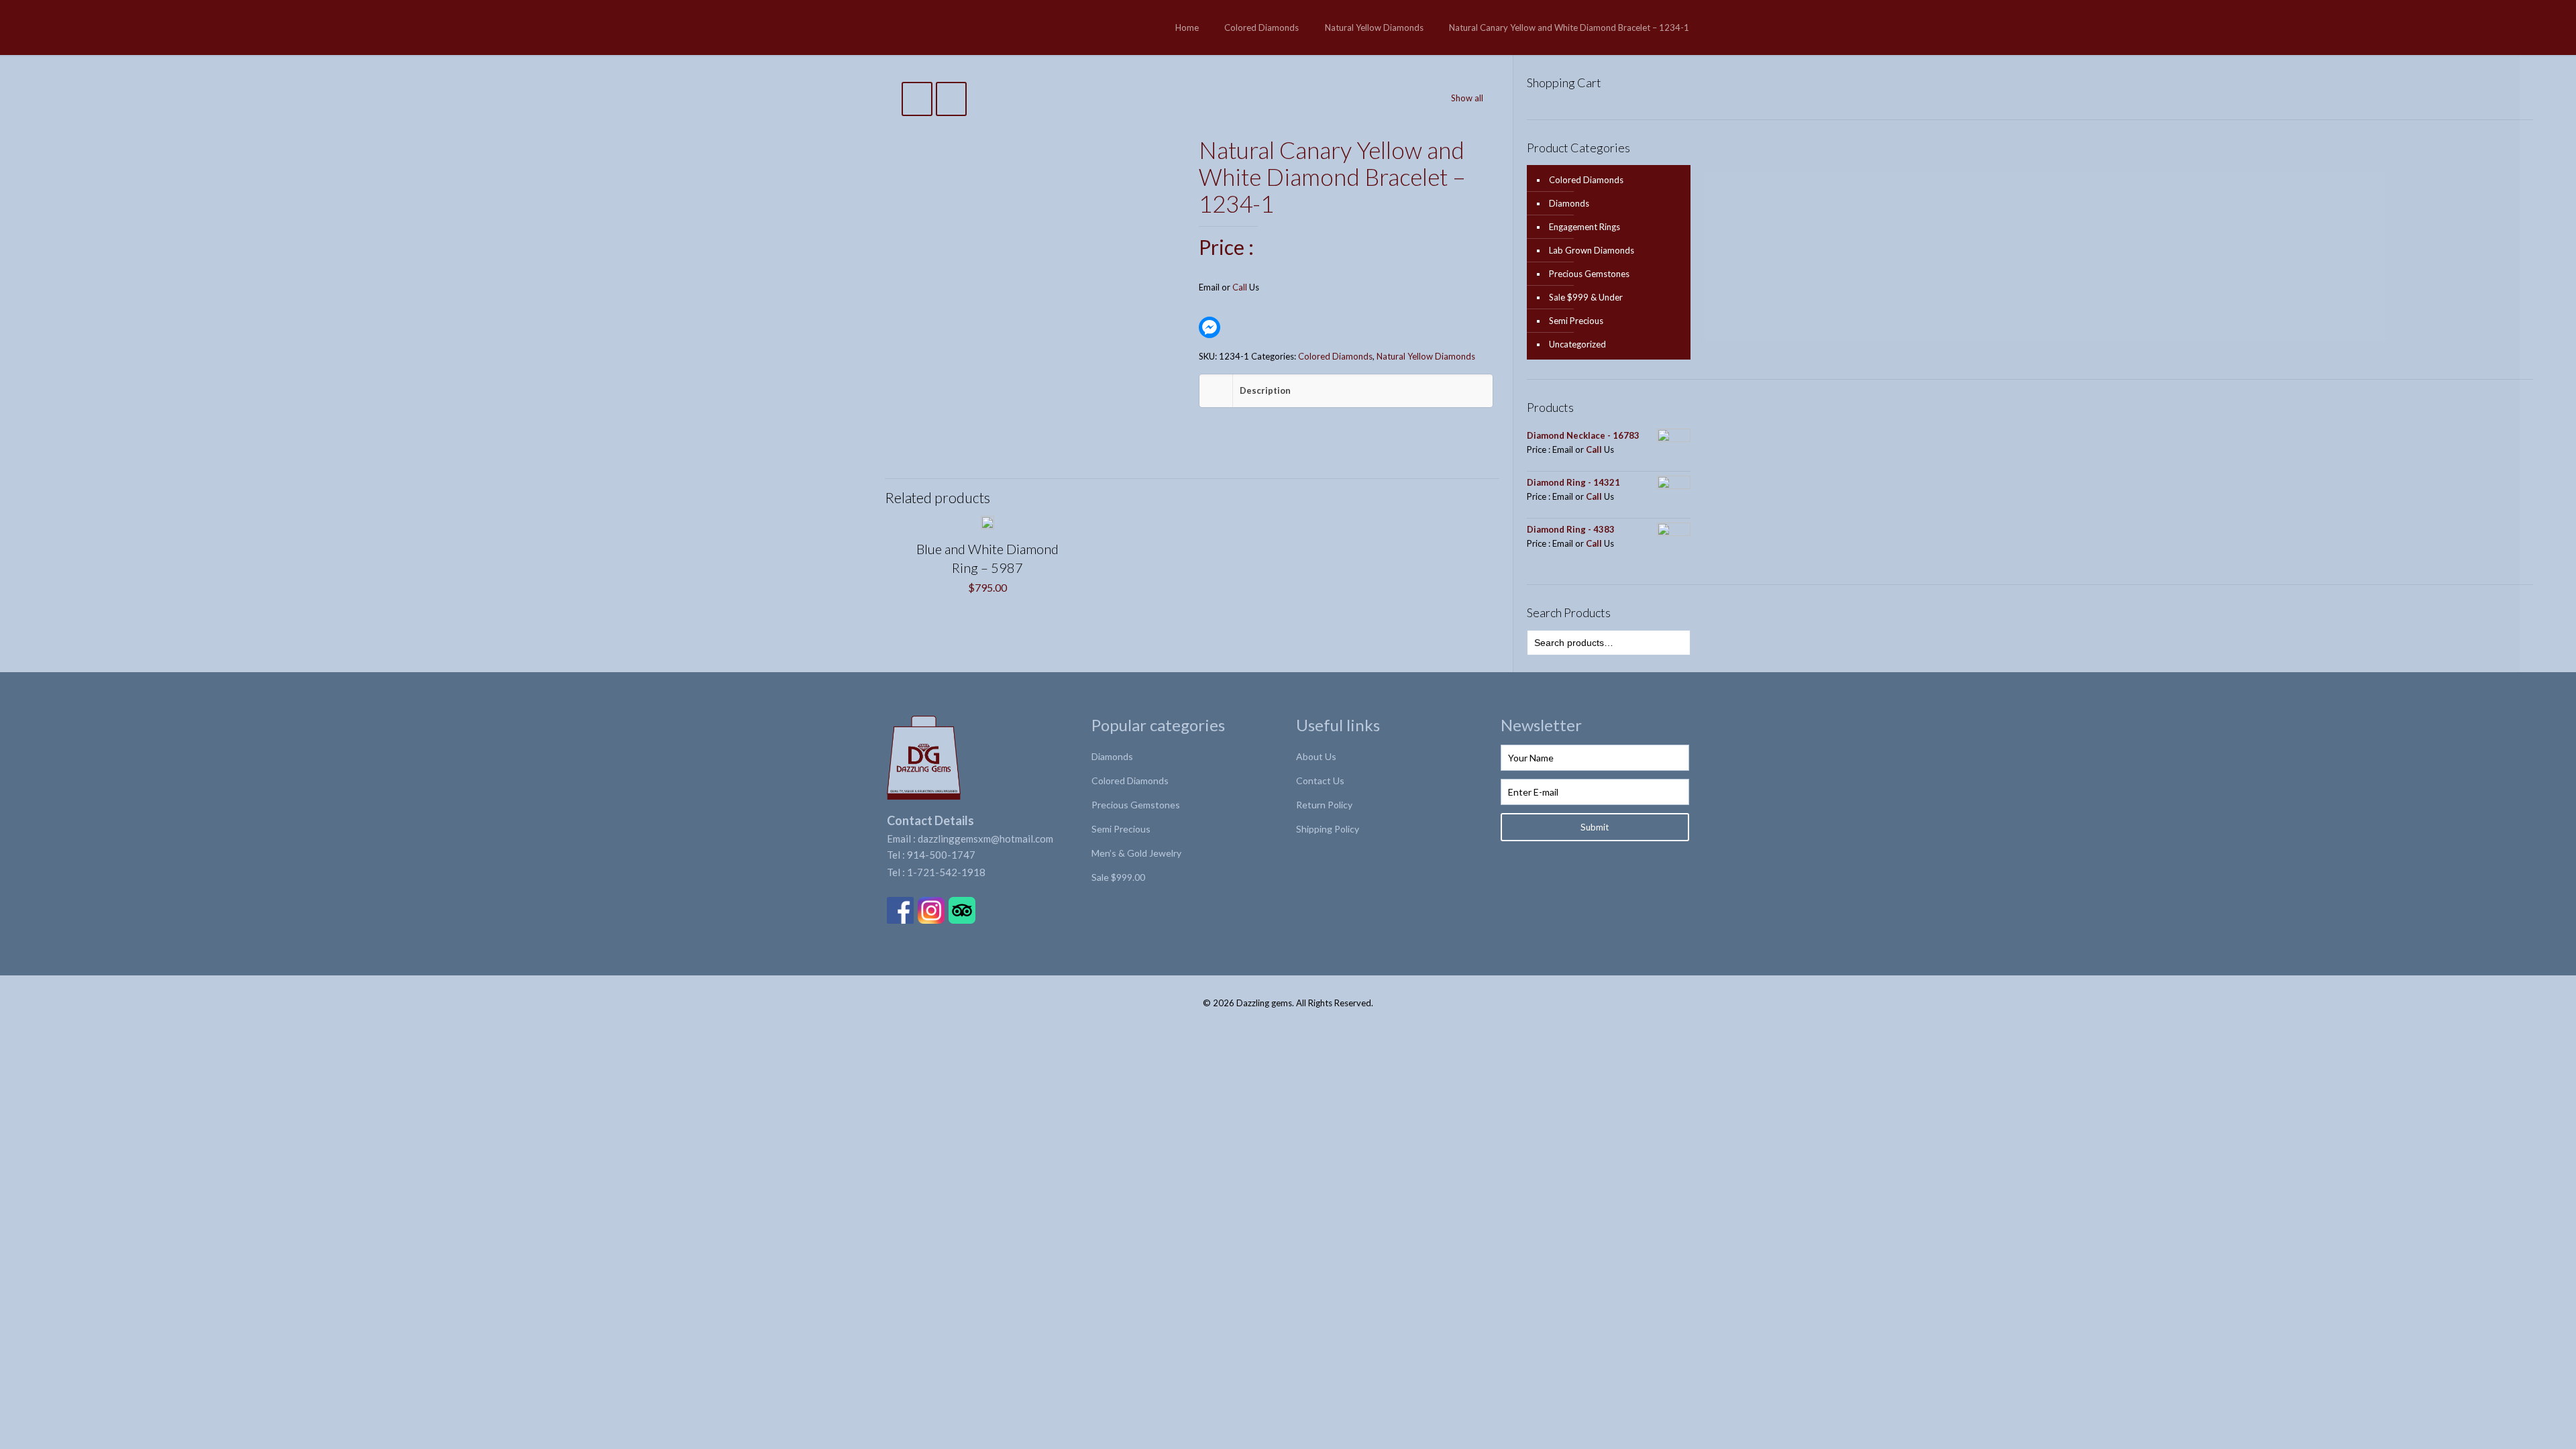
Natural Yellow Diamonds (1374, 28)
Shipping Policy (1328, 829)
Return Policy (1324, 805)
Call (1240, 287)
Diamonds (1569, 203)
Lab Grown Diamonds (1592, 250)
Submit (1595, 827)
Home (1187, 28)
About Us (1316, 756)
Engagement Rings (1585, 227)
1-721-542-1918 (946, 872)
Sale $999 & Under (1586, 297)
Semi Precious (1576, 321)
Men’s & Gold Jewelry (1136, 853)
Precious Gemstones (1589, 274)
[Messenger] (1210, 327)
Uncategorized (1577, 344)
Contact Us (1320, 781)
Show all (1467, 98)
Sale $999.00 (1118, 877)
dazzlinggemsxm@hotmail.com (985, 839)
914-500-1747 (941, 855)
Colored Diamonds (1262, 28)
